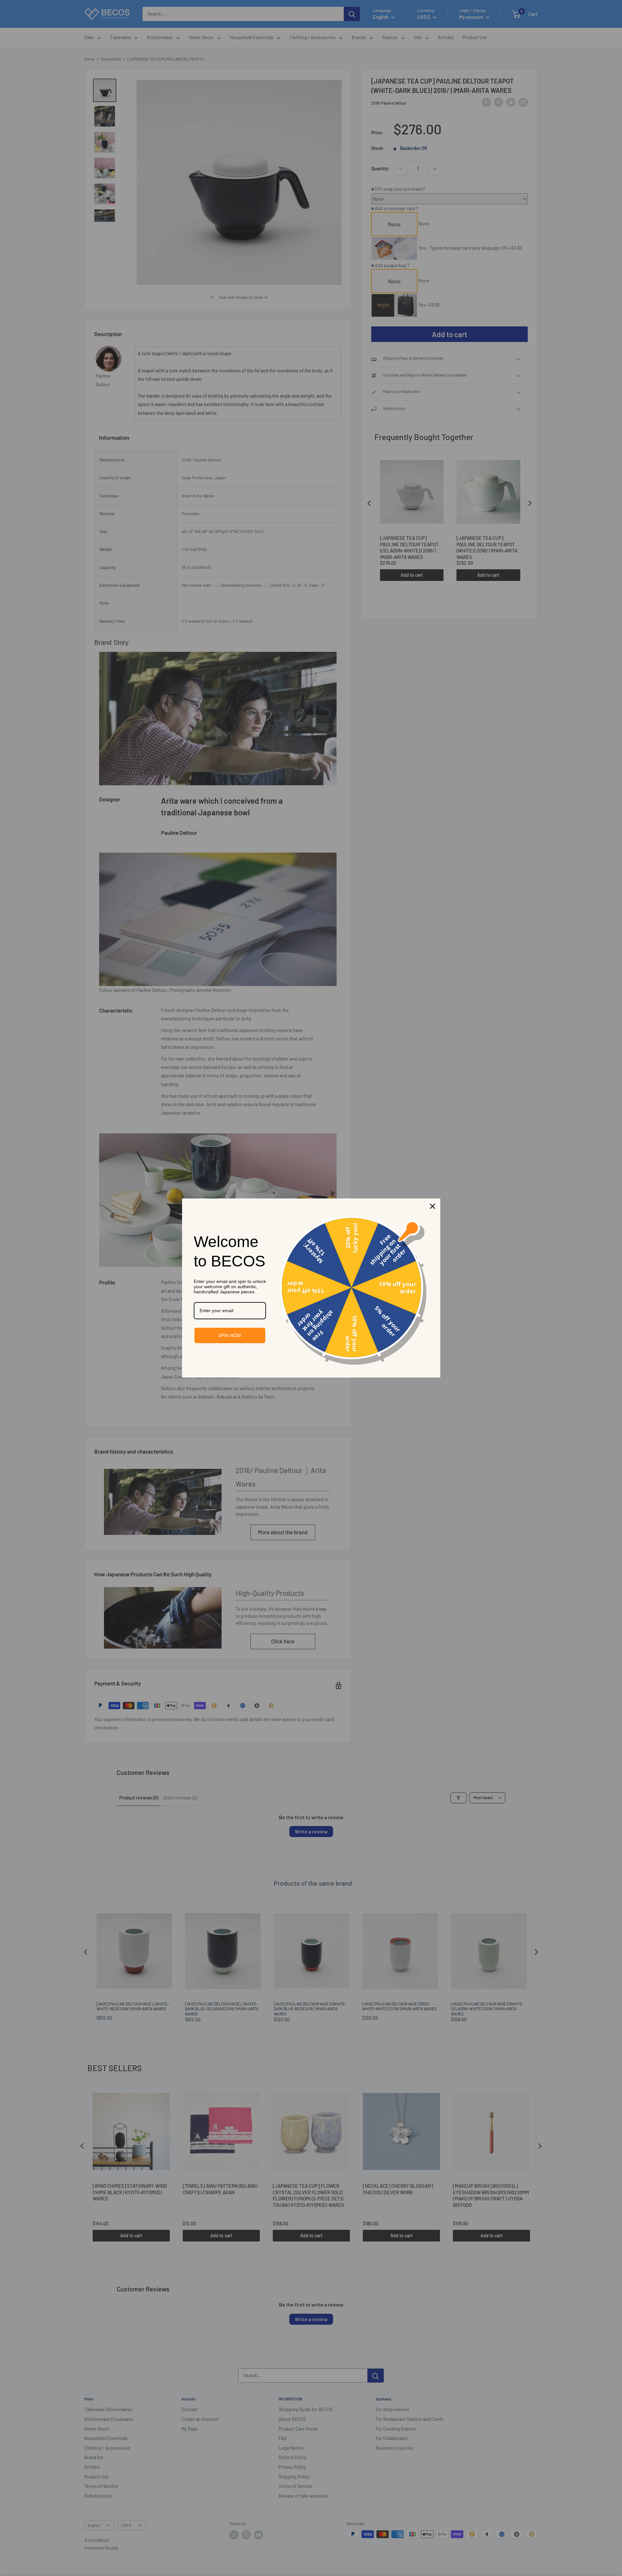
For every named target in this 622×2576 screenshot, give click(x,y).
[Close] (432, 1206)
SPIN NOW (230, 1335)
